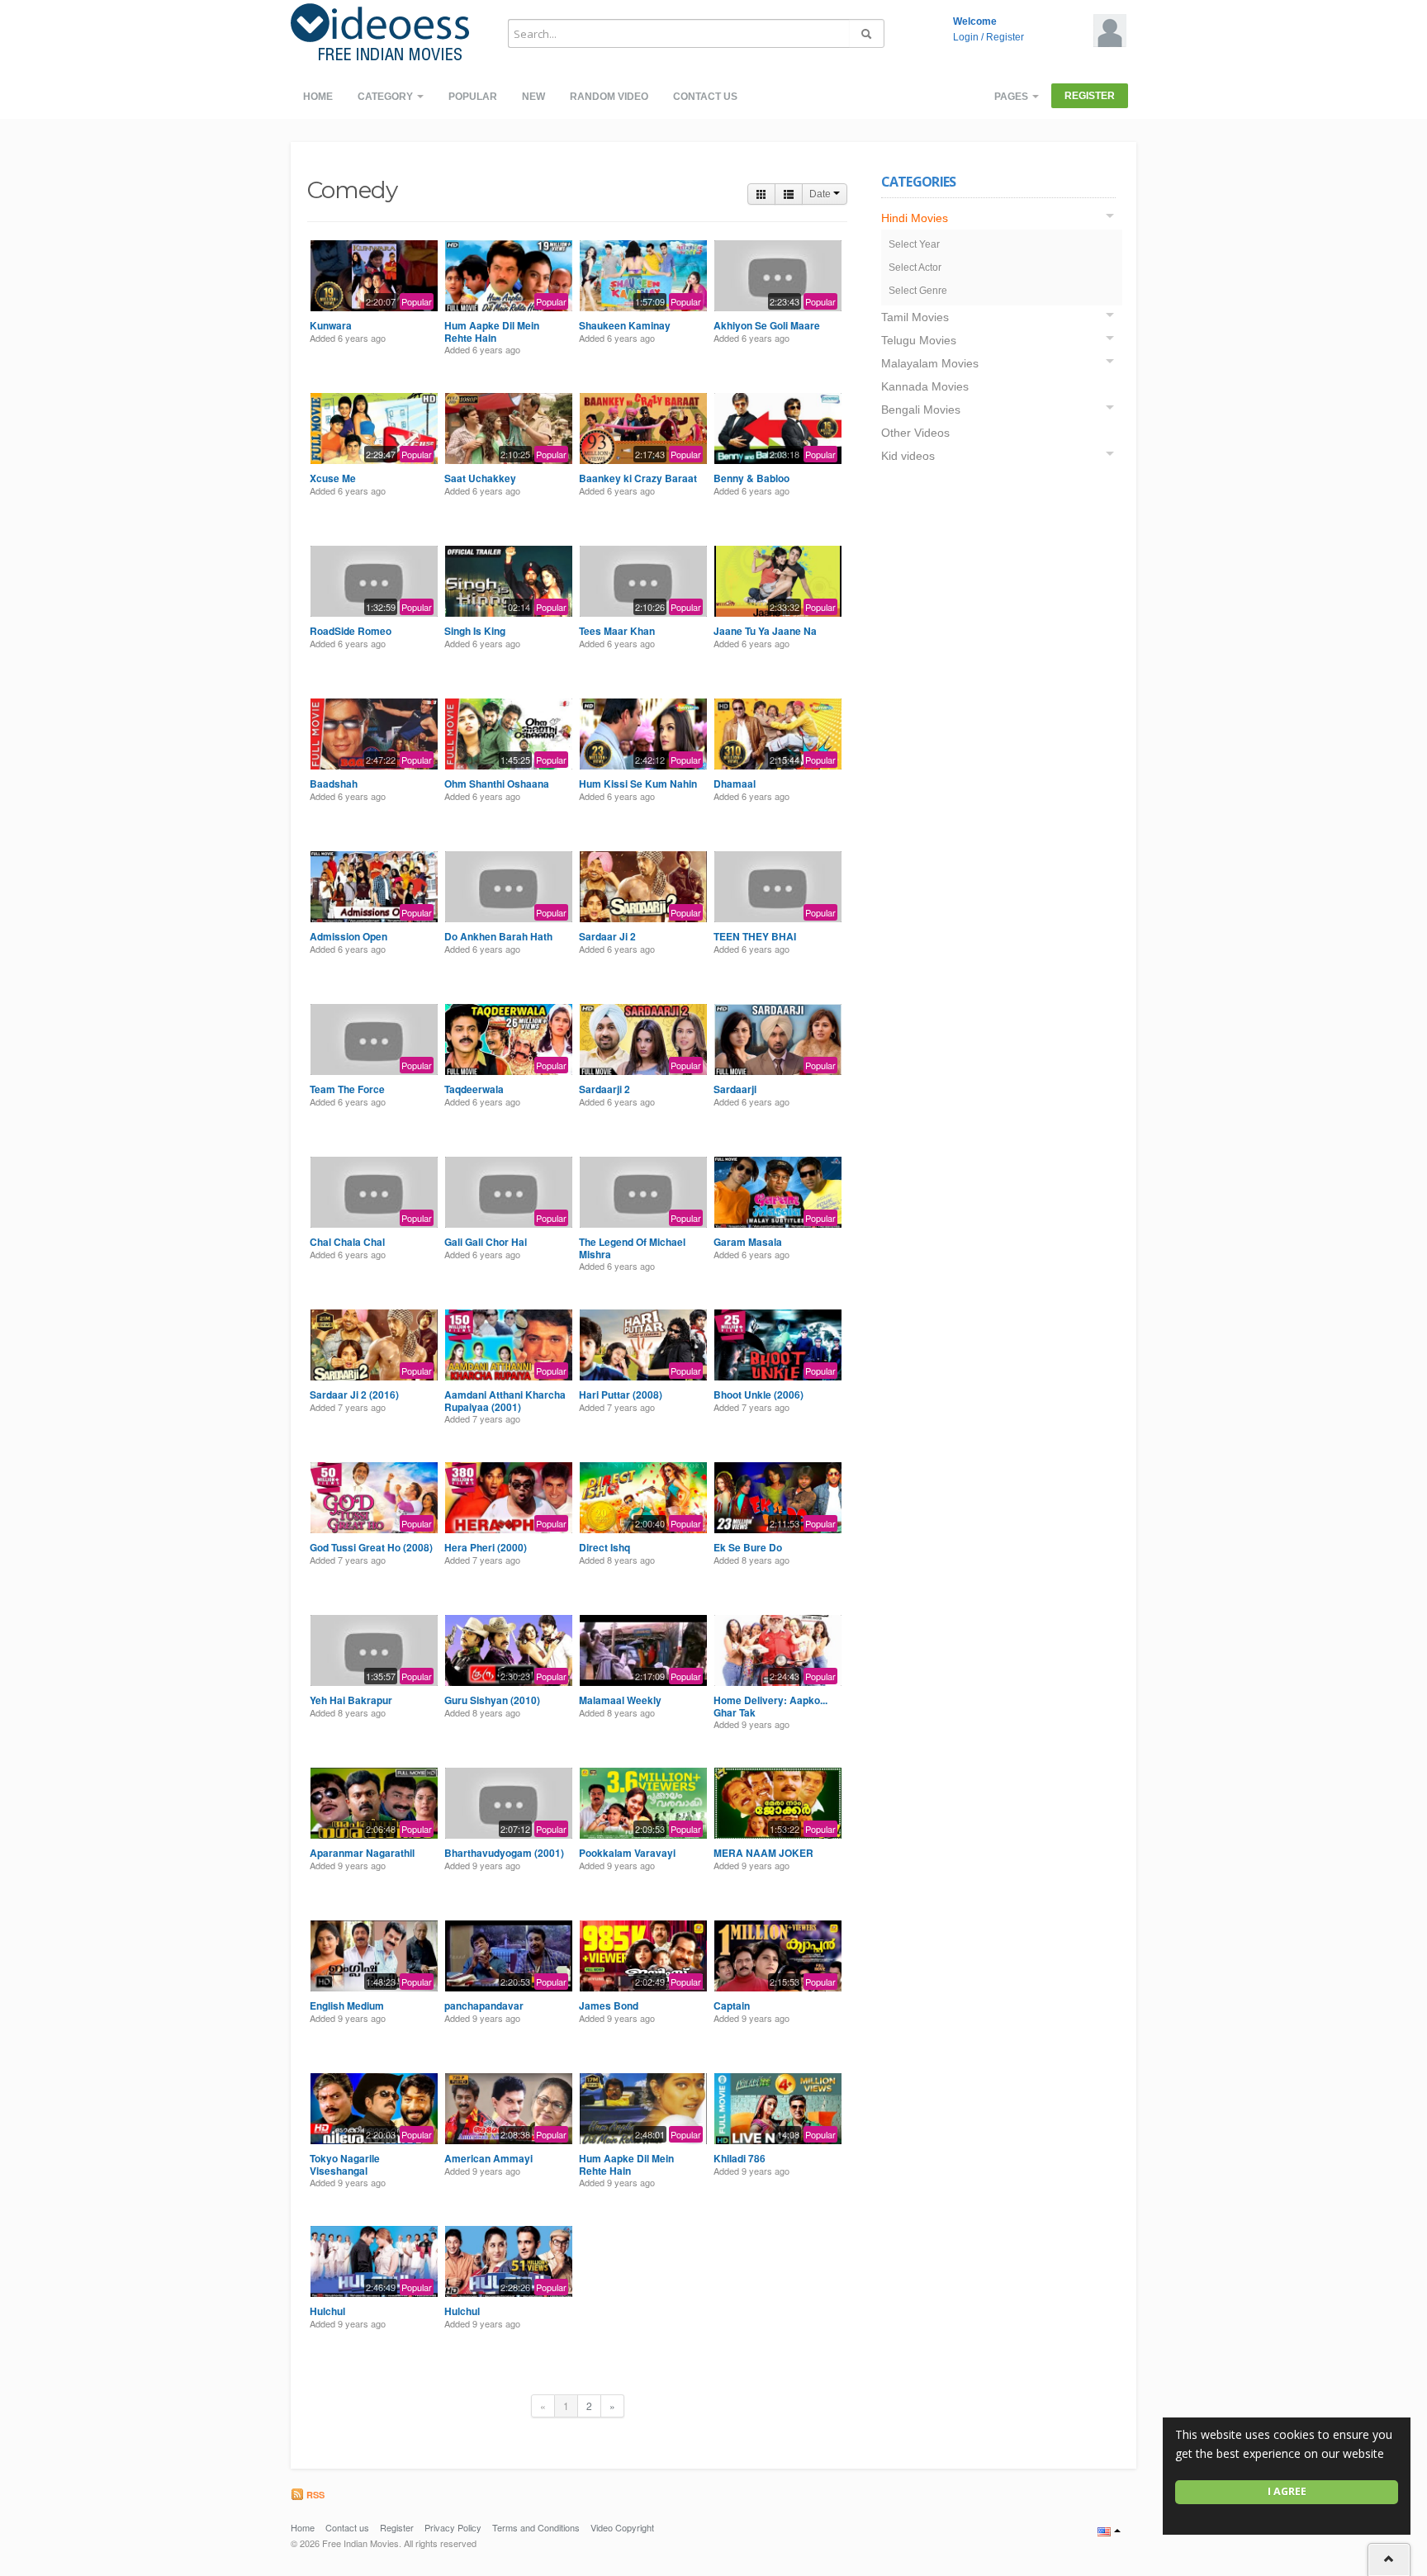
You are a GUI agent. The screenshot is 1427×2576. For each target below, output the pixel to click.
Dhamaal (735, 784)
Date (821, 194)
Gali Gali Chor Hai (486, 1242)
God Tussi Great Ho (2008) (371, 1547)
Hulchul (327, 2311)
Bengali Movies (921, 410)
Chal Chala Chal (347, 1242)
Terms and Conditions (536, 2527)
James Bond (609, 2005)
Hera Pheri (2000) (486, 1547)
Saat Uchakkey (480, 478)
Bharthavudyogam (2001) (504, 1853)
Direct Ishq (604, 1547)
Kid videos (908, 456)
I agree (1287, 2491)
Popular (473, 97)
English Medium (347, 2005)
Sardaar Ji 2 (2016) (354, 1395)
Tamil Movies (915, 317)
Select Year (914, 244)
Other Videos (915, 433)
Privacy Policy (453, 2527)
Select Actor (915, 268)
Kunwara (331, 325)
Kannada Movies (925, 386)
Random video (609, 97)
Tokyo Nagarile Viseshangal (345, 2164)
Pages (1012, 97)
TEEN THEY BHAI (755, 936)
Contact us (705, 97)
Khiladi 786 (740, 2158)
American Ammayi (488, 2158)
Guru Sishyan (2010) (492, 1700)
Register (1005, 37)
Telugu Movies (919, 340)
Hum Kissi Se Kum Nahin (638, 784)
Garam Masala (748, 1242)
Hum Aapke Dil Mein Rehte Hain (492, 331)
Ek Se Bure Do (748, 1547)
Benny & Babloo (751, 478)
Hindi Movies (915, 218)
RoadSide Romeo (351, 631)
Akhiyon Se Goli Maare (767, 325)
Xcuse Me (333, 478)
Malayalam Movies (930, 363)
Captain (732, 2005)
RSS (314, 2495)
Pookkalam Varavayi (627, 1853)
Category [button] (386, 97)
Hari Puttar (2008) (621, 1395)
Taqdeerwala (474, 1089)
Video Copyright (622, 2527)
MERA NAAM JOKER (763, 1853)
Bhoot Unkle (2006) (759, 1395)
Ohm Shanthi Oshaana (497, 784)
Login (966, 37)
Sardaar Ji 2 (607, 936)
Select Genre (918, 291)
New (533, 97)
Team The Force (347, 1089)
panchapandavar (484, 2005)
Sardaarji (735, 1089)
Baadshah (334, 784)
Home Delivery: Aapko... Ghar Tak (770, 1706)
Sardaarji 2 (604, 1089)
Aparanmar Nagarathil (362, 1853)
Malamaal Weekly (620, 1700)
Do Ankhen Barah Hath (498, 936)
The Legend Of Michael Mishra (632, 1248)
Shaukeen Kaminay (625, 325)
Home (318, 97)
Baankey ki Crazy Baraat (638, 478)
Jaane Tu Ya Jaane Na (765, 631)
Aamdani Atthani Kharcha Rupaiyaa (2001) (505, 1400)
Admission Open (348, 936)
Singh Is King (475, 631)
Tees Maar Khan (617, 631)
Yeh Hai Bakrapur (351, 1700)
